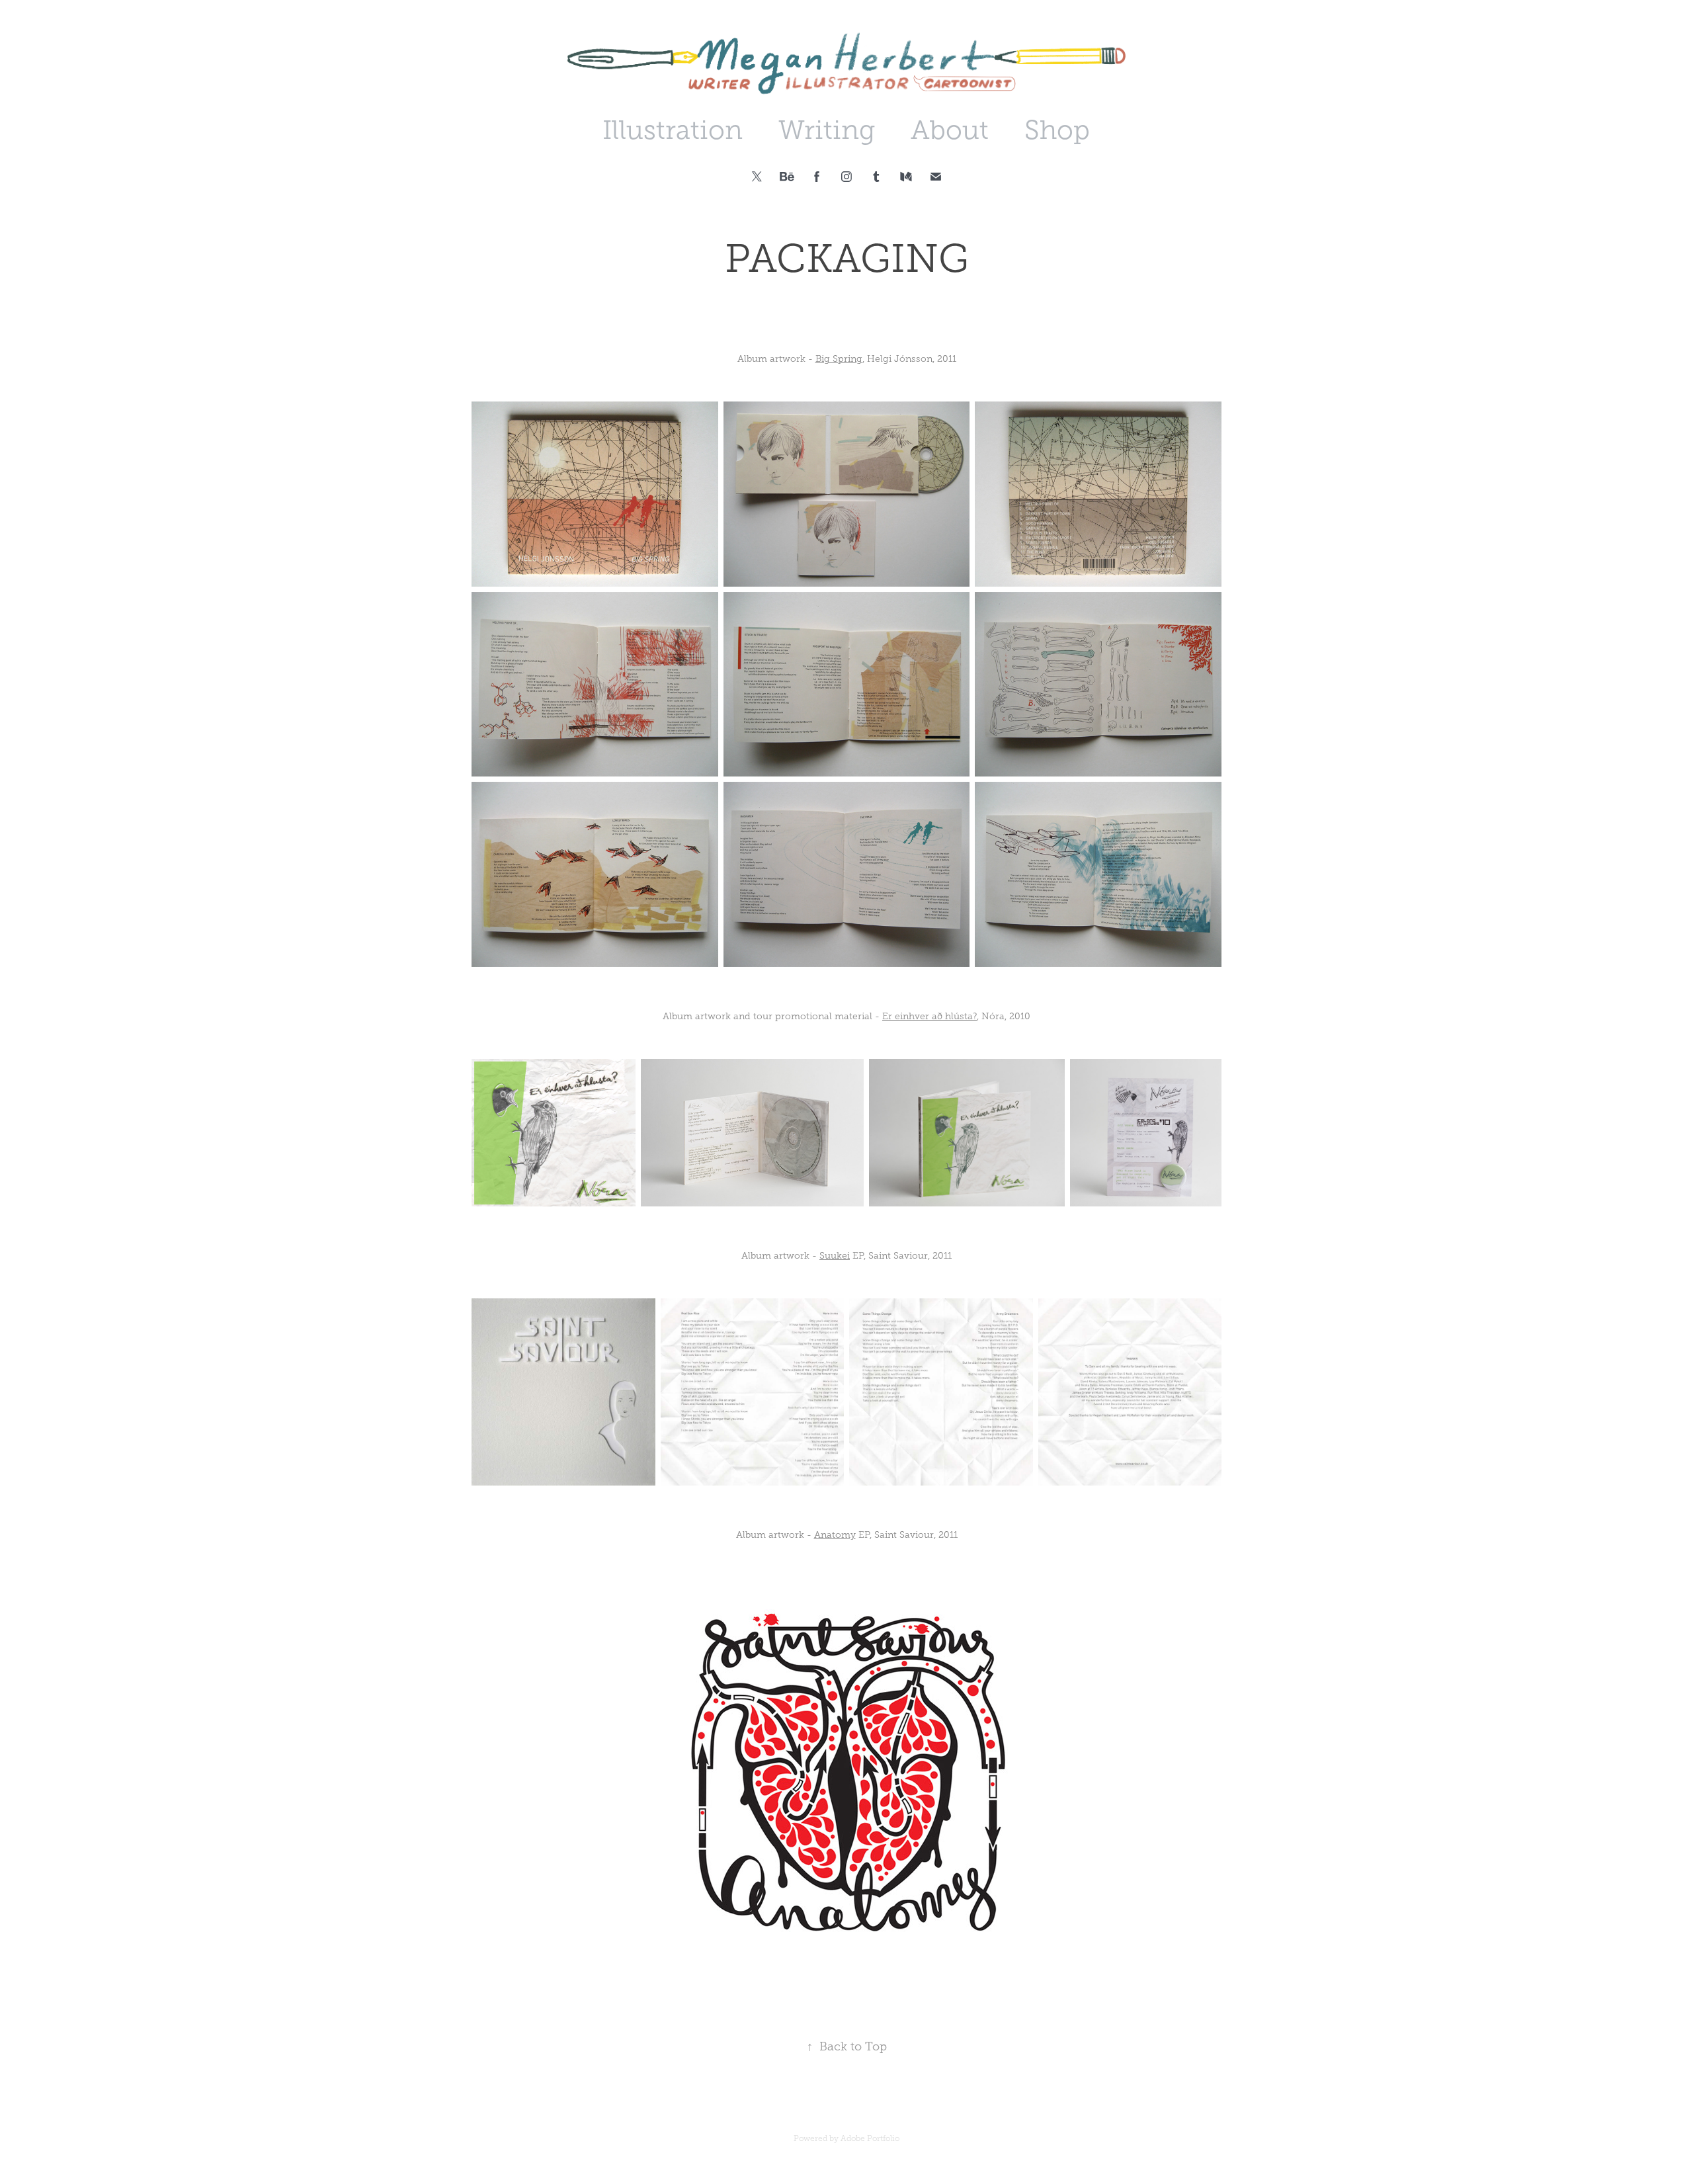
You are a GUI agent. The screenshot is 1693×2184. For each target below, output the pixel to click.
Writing (827, 130)
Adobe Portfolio (870, 2138)
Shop (1057, 130)
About (950, 130)
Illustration (673, 130)
